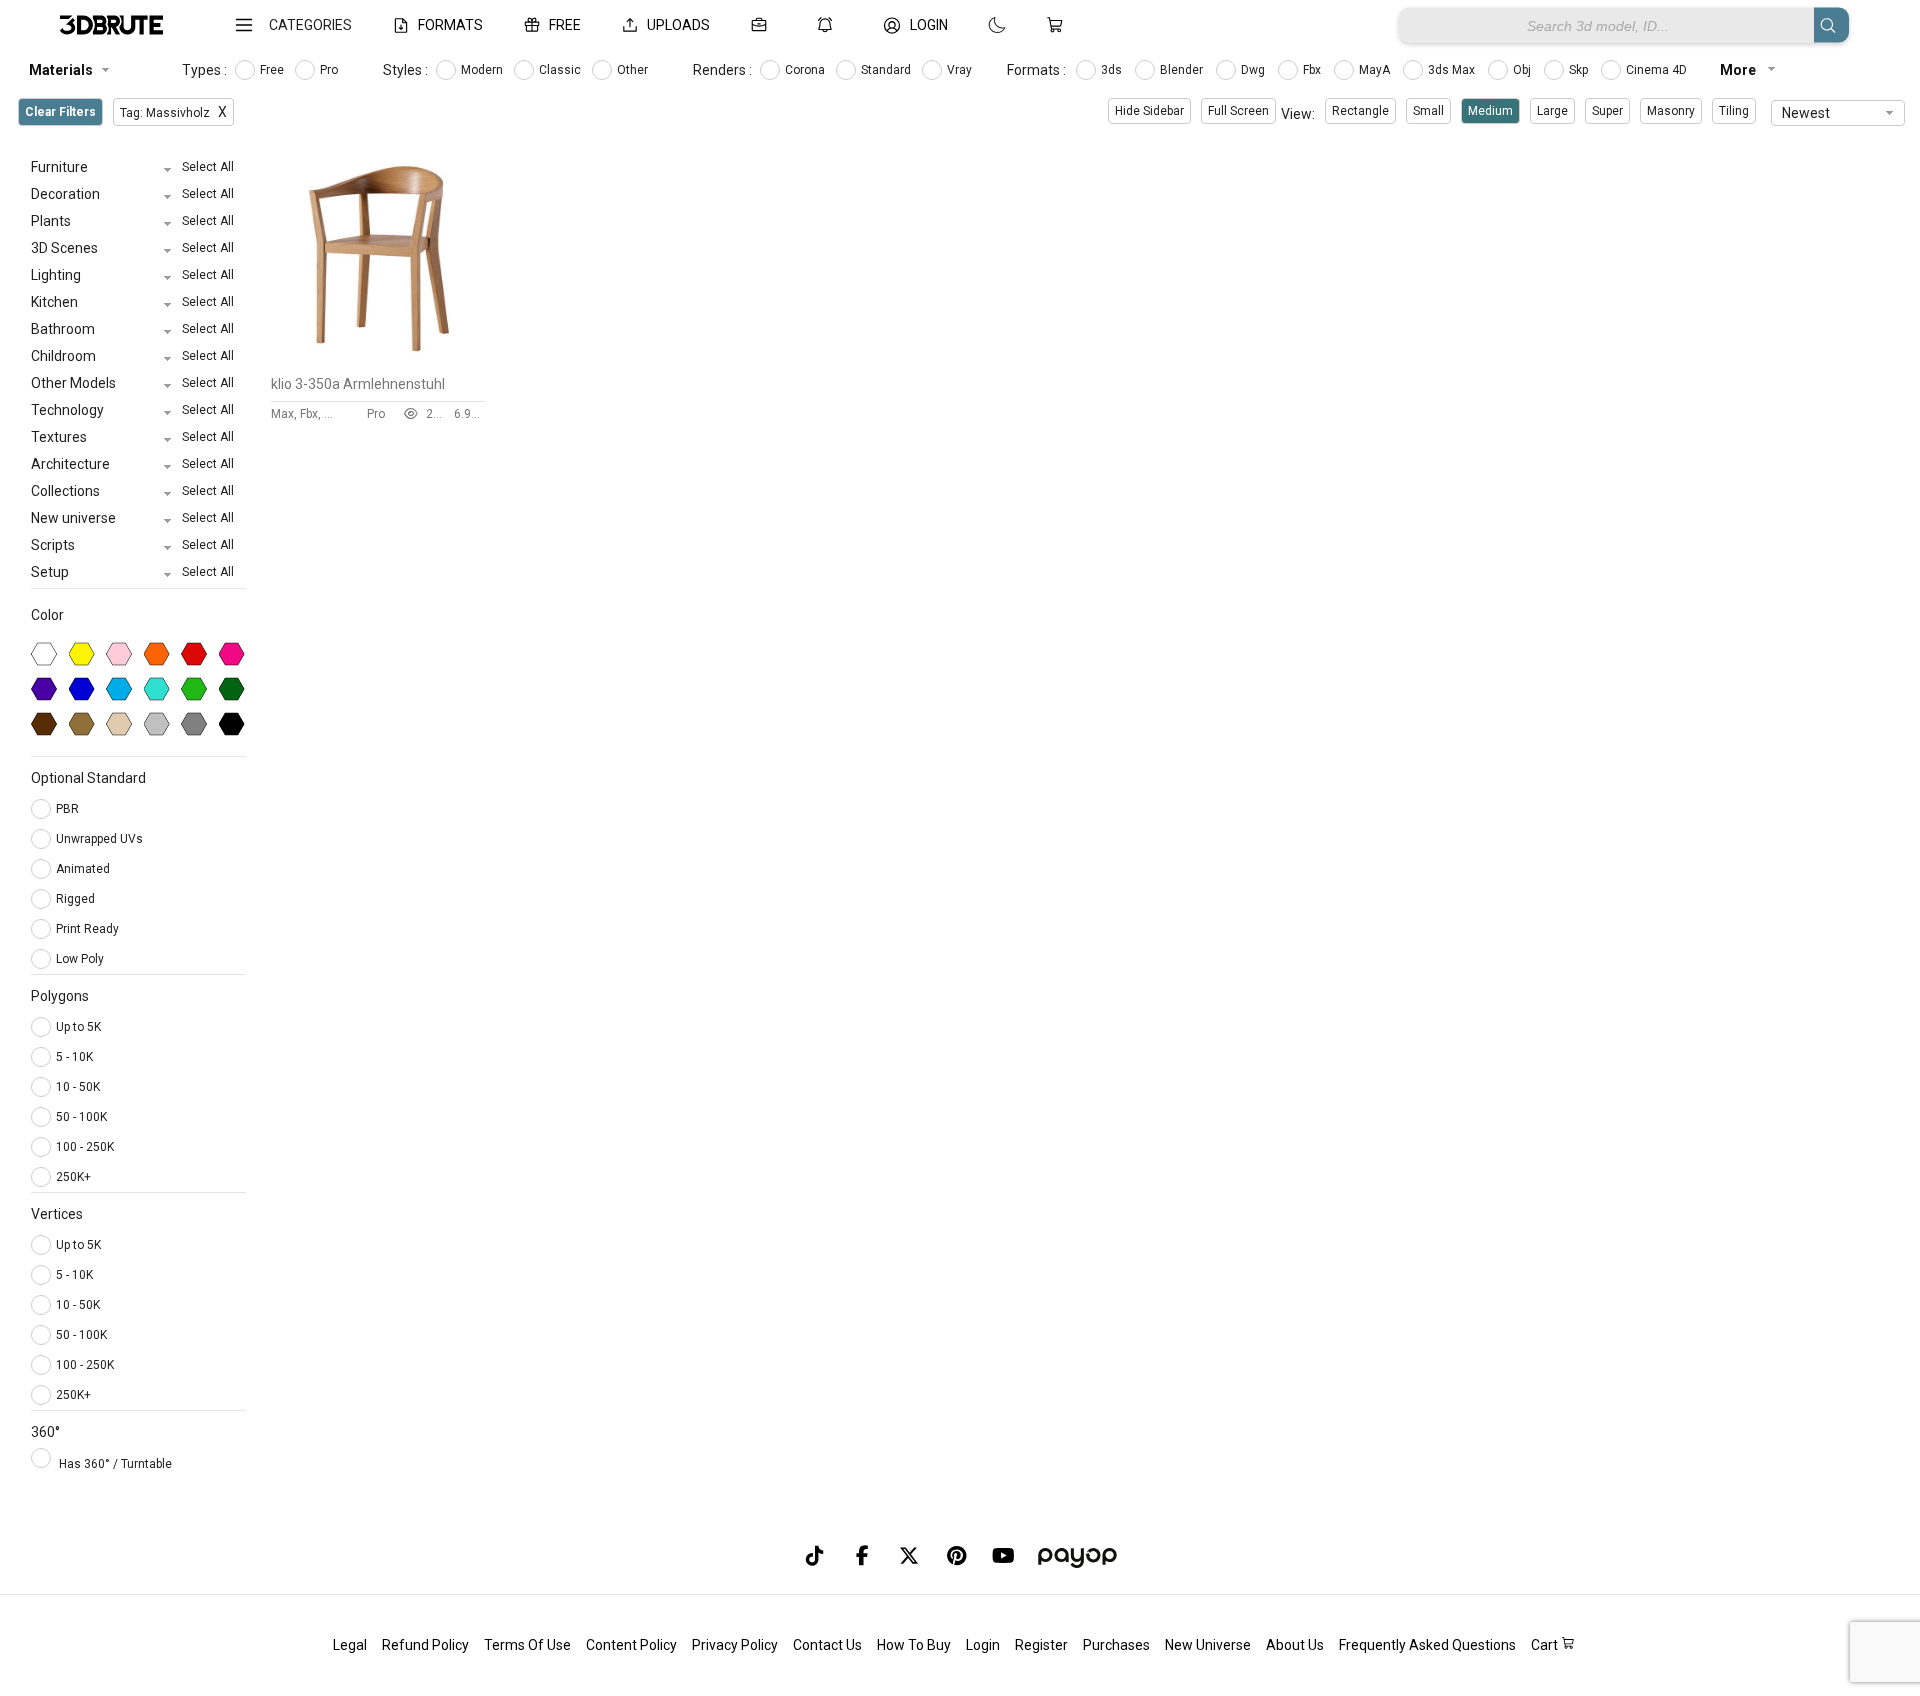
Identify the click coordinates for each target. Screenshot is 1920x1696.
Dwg (1254, 70)
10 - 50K (78, 1087)
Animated (84, 869)
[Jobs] (763, 25)
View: (1298, 114)
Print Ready (89, 929)
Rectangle (1360, 111)
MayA (1376, 70)
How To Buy (914, 1645)
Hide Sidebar (1149, 111)
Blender (1183, 70)
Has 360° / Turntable (115, 1464)
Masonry (1671, 111)
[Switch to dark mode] (977, 25)
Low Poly (81, 959)
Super (1607, 111)
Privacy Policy (735, 1645)
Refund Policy (425, 1645)
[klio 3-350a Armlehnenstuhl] (378, 361)
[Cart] (1059, 25)
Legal (350, 1645)
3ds (1113, 70)
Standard (887, 70)
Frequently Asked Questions (1427, 1645)
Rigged (77, 899)
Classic (561, 70)
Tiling (1734, 111)
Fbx (1313, 70)
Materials (61, 70)
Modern (483, 70)
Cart (1546, 1645)
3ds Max (1453, 70)
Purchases (1116, 1645)
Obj (1523, 70)
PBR (69, 809)
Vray (961, 70)
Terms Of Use (527, 1645)
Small (1428, 111)
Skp (1580, 70)
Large (1552, 111)
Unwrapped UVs (101, 839)
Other (634, 70)
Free (273, 70)
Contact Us (827, 1645)
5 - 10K (74, 1057)
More (1739, 70)
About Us (1295, 1645)
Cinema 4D (1658, 70)
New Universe (1208, 1645)
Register (1041, 1645)
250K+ (73, 1177)
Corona (806, 70)
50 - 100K (81, 1117)
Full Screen (1238, 111)
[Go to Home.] (111, 25)
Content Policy (631, 1645)
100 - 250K (85, 1147)
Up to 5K (78, 1027)
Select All (208, 167)
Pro (330, 70)
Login (983, 1645)
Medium (1490, 111)
